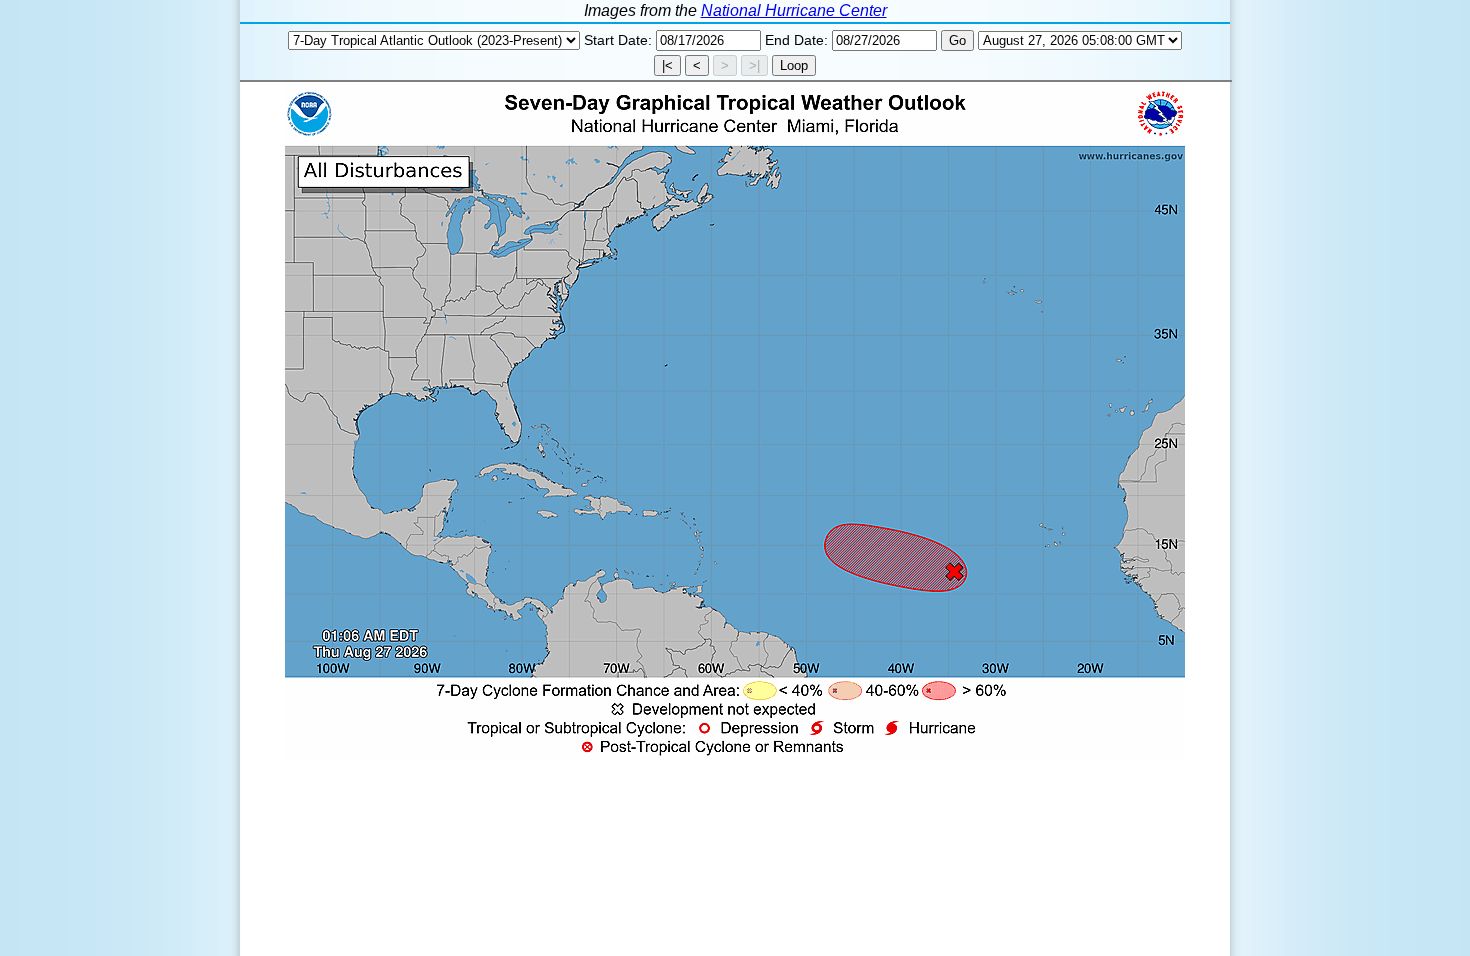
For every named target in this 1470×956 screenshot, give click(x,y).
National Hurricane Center (794, 10)
